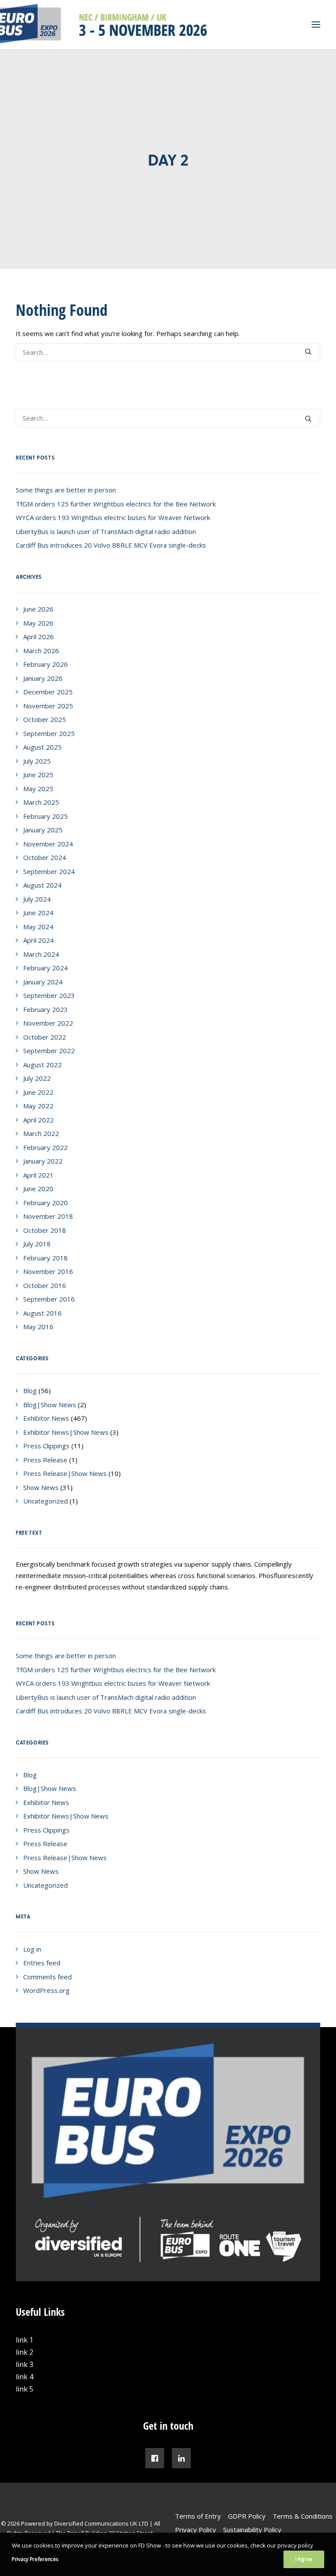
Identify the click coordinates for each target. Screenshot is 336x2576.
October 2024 (45, 857)
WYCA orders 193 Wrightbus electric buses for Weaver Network (113, 517)
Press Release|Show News (65, 1473)
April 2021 (38, 1175)
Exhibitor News (46, 1418)
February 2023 (45, 1009)
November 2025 (48, 706)
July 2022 (37, 1078)
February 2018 (45, 1258)
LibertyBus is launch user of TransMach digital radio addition (106, 531)
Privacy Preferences (35, 2559)
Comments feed (47, 1977)
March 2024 (41, 954)
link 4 (24, 2377)
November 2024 (48, 844)
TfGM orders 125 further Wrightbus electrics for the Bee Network (116, 504)
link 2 (24, 2352)
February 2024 (45, 968)
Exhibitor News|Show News (66, 1432)
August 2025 (42, 747)
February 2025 (45, 816)
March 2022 (41, 1133)
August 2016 (42, 1313)
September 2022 (49, 1051)
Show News (41, 1487)
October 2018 (45, 1230)
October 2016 (45, 1285)
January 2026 (43, 678)
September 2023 (49, 995)
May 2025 (38, 789)
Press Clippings (46, 1446)
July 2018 (37, 1244)
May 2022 (38, 1106)
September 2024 (49, 871)
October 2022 (45, 1037)
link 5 (24, 2389)
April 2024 (38, 940)
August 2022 (42, 1065)
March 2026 (41, 651)
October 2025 (45, 719)
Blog (30, 1391)
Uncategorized (45, 1501)
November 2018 (48, 1216)
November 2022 (48, 1023)
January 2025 (43, 830)
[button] (308, 352)
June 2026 (38, 609)
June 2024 (38, 913)
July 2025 (37, 761)
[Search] (168, 352)
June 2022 (38, 1092)
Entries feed (42, 1963)
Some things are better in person (66, 490)
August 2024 (42, 885)
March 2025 (41, 802)
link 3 (24, 2364)
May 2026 (38, 623)
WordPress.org (46, 1990)
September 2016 (49, 1299)
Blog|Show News (50, 1405)
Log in (32, 1949)
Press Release (45, 1460)
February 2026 (45, 664)
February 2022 (45, 1147)
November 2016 (48, 1271)
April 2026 (38, 637)
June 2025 (38, 775)
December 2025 (48, 692)
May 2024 (38, 927)
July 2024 (37, 899)
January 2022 (43, 1161)
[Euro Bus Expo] (99, 25)
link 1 (24, 2340)
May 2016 (38, 1327)
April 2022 (38, 1120)
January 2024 (43, 982)
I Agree (304, 2559)
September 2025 (49, 733)
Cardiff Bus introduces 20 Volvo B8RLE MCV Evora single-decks (111, 545)
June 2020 (38, 1189)
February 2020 (45, 1203)
